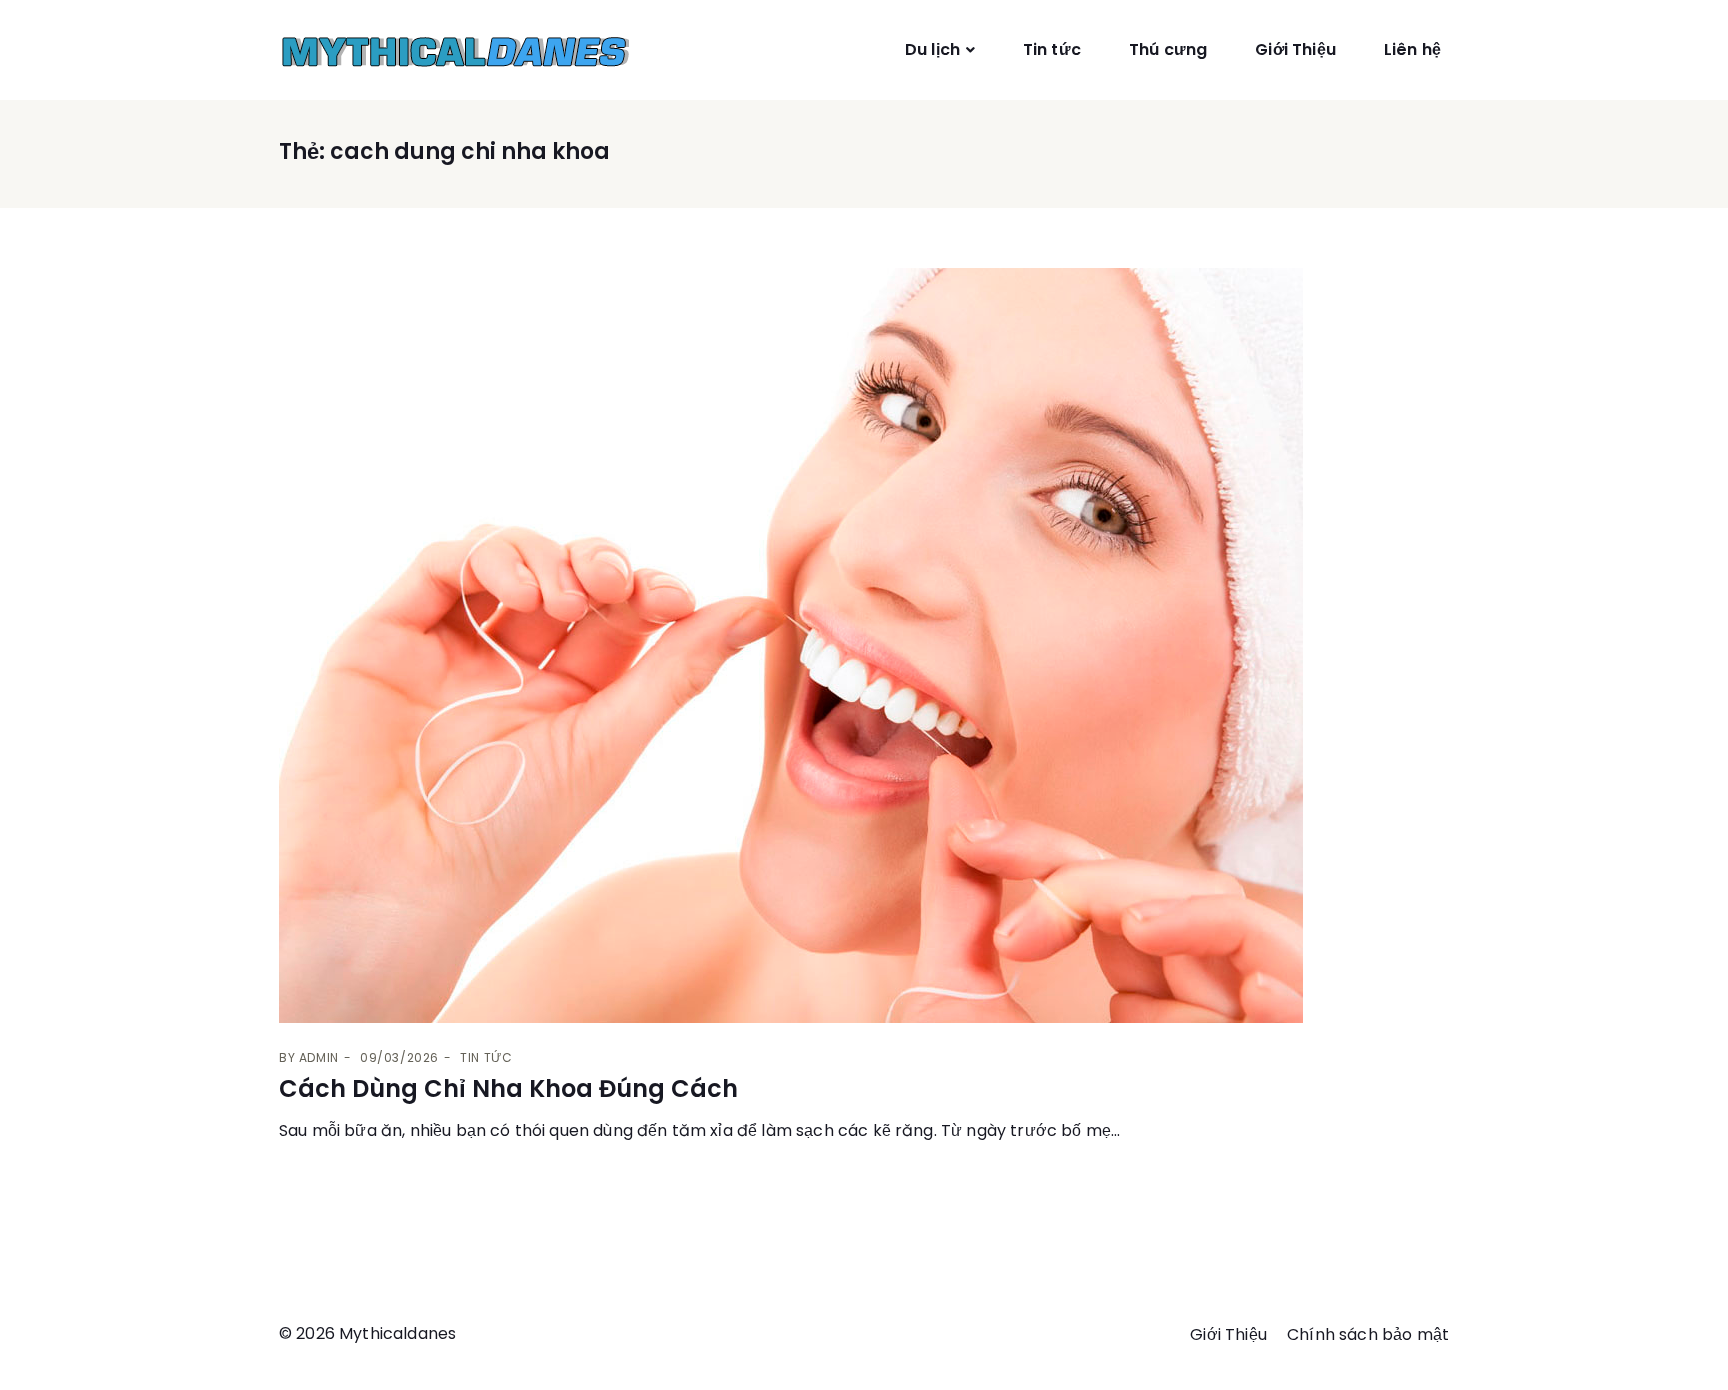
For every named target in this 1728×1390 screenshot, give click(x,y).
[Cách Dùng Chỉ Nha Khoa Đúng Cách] (864, 645)
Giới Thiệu (1295, 49)
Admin (319, 1057)
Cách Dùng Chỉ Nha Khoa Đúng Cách (508, 1088)
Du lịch (932, 49)
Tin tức (1052, 49)
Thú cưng (1168, 49)
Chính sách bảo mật (1368, 1334)
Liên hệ (1412, 49)
